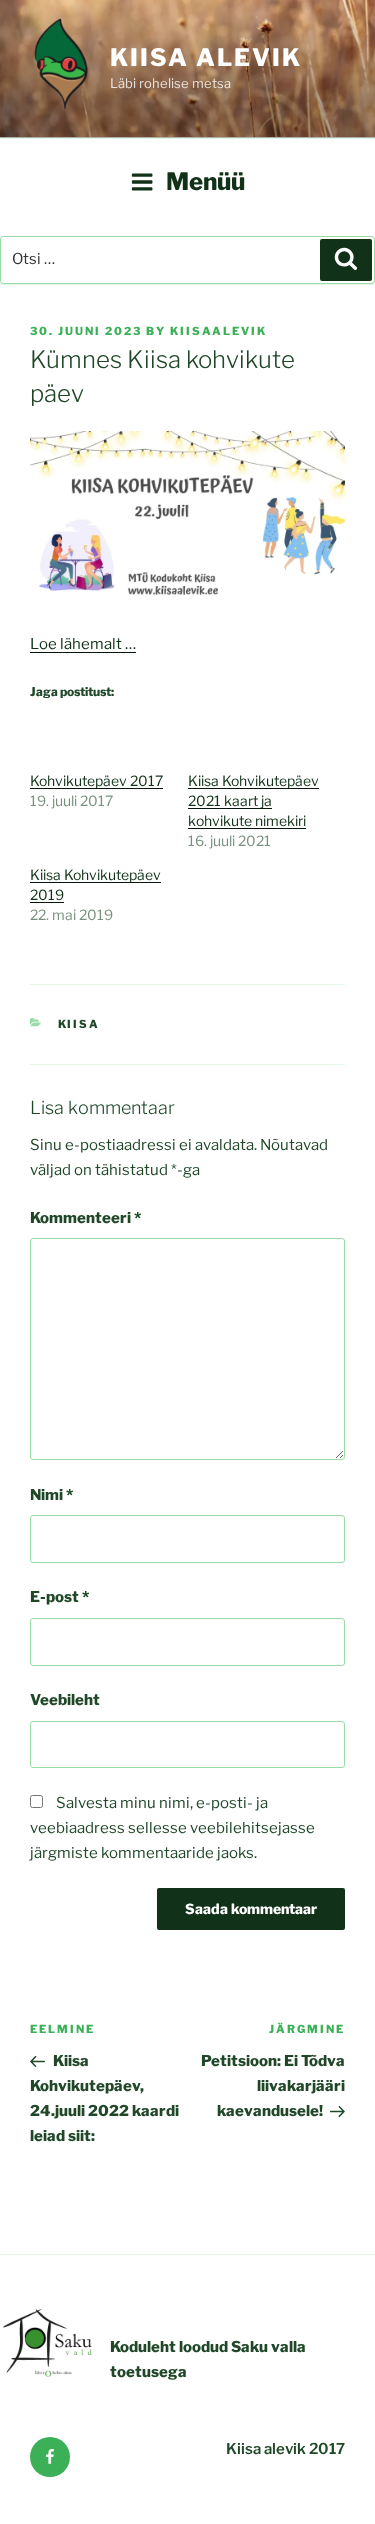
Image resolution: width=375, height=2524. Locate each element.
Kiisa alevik (205, 57)
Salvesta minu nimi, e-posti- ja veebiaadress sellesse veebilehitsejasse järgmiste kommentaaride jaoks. (172, 1828)
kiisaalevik (218, 331)
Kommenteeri (85, 1218)
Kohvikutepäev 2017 (96, 780)
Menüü (205, 181)
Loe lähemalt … (83, 644)
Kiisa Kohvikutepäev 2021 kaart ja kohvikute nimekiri (253, 800)
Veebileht (65, 1700)
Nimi (51, 1495)
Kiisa (79, 1024)
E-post (59, 1597)
